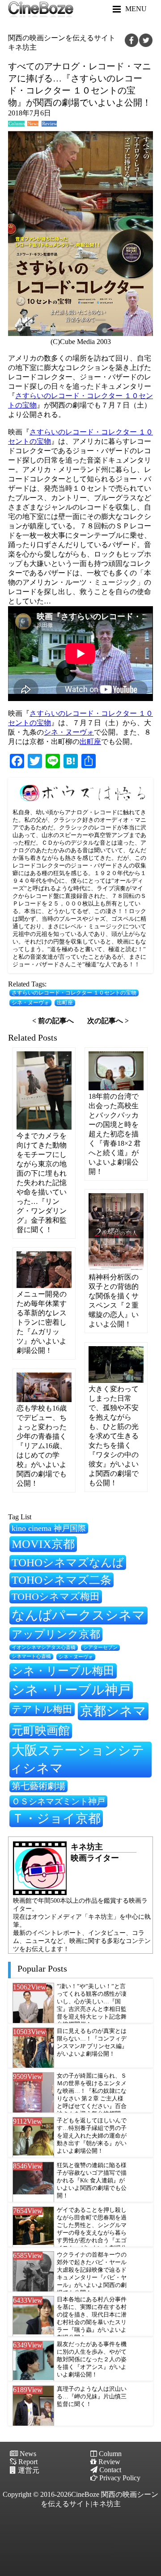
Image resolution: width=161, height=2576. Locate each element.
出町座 (90, 742)
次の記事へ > (108, 1021)
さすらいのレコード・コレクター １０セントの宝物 (74, 993)
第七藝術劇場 (38, 1786)
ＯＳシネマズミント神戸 (58, 1801)
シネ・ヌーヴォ (69, 732)
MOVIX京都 (43, 1544)
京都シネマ (113, 1711)
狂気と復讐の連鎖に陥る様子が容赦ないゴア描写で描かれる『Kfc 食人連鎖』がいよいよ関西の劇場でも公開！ (92, 2181)
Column (17, 124)
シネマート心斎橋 (31, 1656)
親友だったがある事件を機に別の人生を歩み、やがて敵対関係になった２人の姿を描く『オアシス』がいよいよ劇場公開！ (92, 2359)
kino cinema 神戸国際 (49, 1528)
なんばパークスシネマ (78, 1615)
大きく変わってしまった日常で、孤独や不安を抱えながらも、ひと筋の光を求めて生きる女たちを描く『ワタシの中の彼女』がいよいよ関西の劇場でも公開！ (114, 1436)
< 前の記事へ (53, 1021)
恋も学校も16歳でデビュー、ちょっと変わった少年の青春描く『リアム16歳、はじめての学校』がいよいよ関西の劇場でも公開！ (42, 1446)
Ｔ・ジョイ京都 (56, 1818)
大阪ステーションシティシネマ (77, 1759)
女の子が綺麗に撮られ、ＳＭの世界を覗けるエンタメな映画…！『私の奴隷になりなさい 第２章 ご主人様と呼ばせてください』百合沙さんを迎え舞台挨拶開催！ (92, 2099)
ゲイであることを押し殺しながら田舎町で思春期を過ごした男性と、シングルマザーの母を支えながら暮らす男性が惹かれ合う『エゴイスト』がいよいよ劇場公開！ (92, 2233)
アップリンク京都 (56, 1634)
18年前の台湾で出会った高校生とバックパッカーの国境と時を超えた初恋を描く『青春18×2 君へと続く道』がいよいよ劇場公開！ (115, 1134)
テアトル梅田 (42, 1709)
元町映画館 (41, 1730)
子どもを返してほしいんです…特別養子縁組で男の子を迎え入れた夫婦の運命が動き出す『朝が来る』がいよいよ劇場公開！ (92, 2136)
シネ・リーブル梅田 (63, 1671)
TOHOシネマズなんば (68, 1562)
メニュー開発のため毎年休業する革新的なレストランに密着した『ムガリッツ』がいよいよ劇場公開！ (42, 1322)
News (33, 124)
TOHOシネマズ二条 (61, 1580)
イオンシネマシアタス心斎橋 (44, 1647)
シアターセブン (100, 1647)
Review (49, 124)
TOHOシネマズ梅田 (56, 1596)
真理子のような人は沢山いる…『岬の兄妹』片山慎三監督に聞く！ (92, 2397)
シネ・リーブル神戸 (71, 1690)
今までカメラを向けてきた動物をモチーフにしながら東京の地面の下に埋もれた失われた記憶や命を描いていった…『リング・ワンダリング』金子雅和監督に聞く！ (42, 1183)
